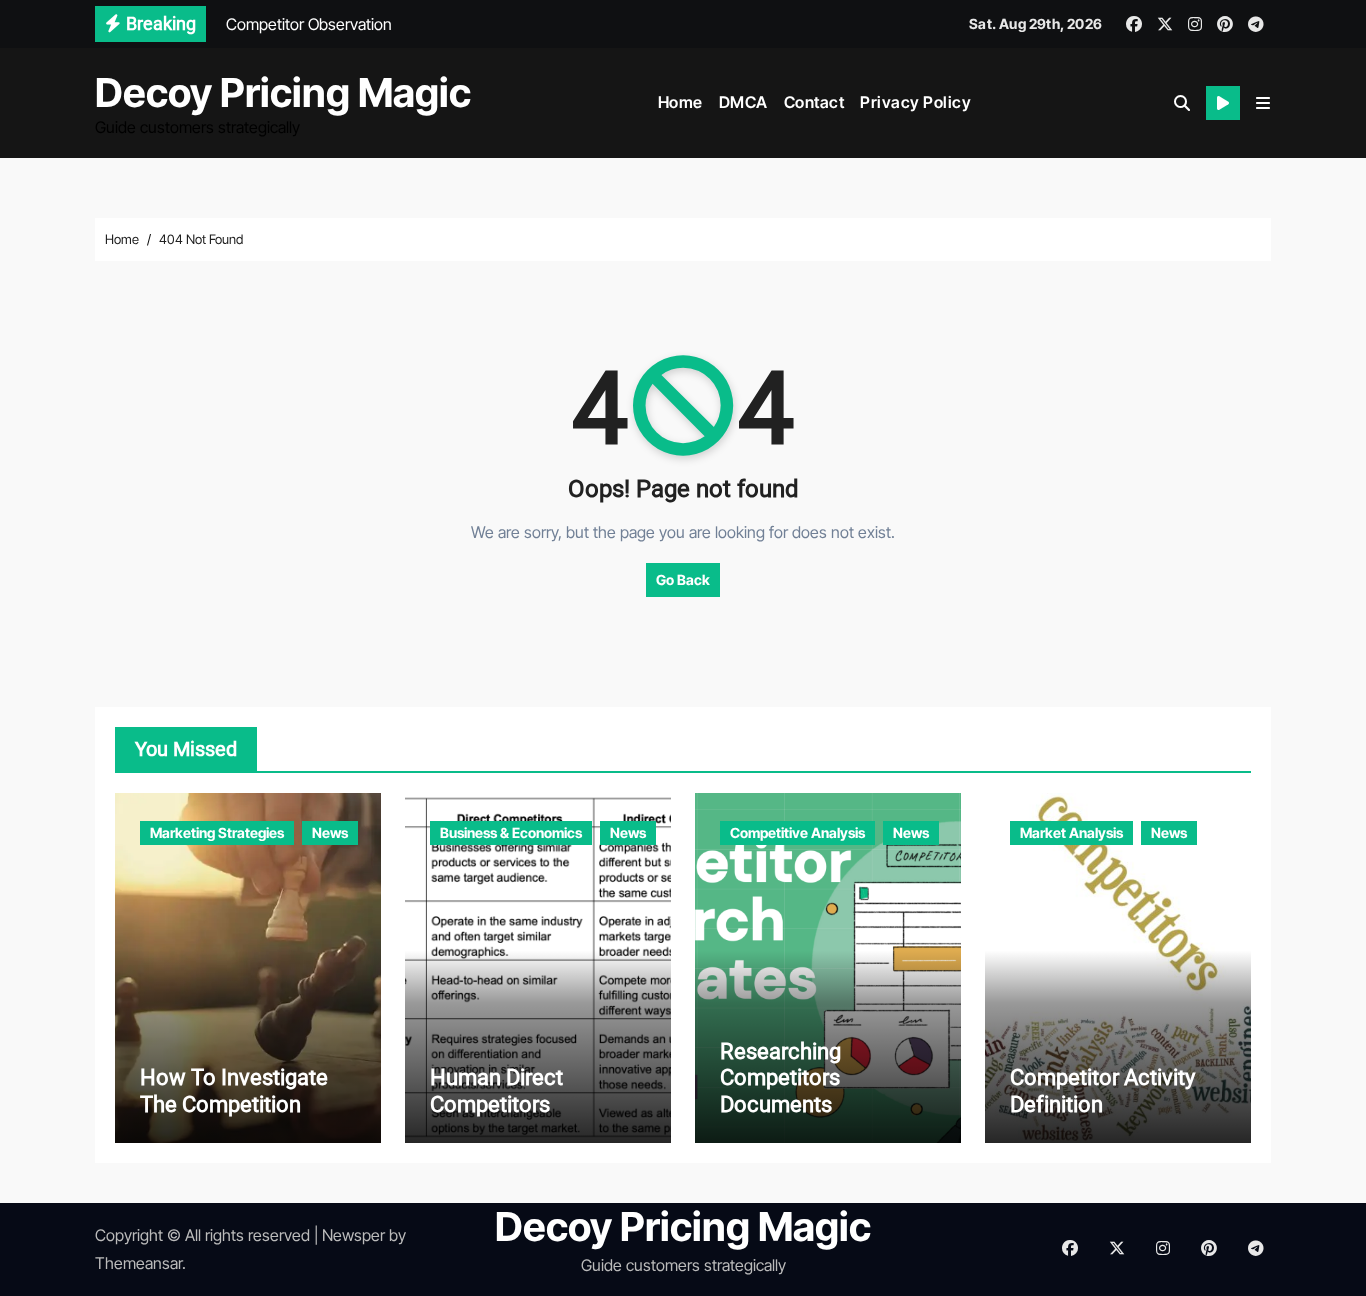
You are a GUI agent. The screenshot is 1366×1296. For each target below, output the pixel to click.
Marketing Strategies (217, 832)
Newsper (353, 1235)
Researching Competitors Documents (780, 1078)
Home (680, 102)
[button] (1263, 103)
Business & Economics (511, 832)
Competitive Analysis (797, 832)
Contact (814, 102)
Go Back (683, 579)
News (330, 832)
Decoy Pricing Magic (283, 92)
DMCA (743, 102)
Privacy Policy (915, 102)
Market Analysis (1071, 832)
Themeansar (138, 1263)
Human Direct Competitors (496, 1090)
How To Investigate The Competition (234, 1090)
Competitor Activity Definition (1102, 1090)
